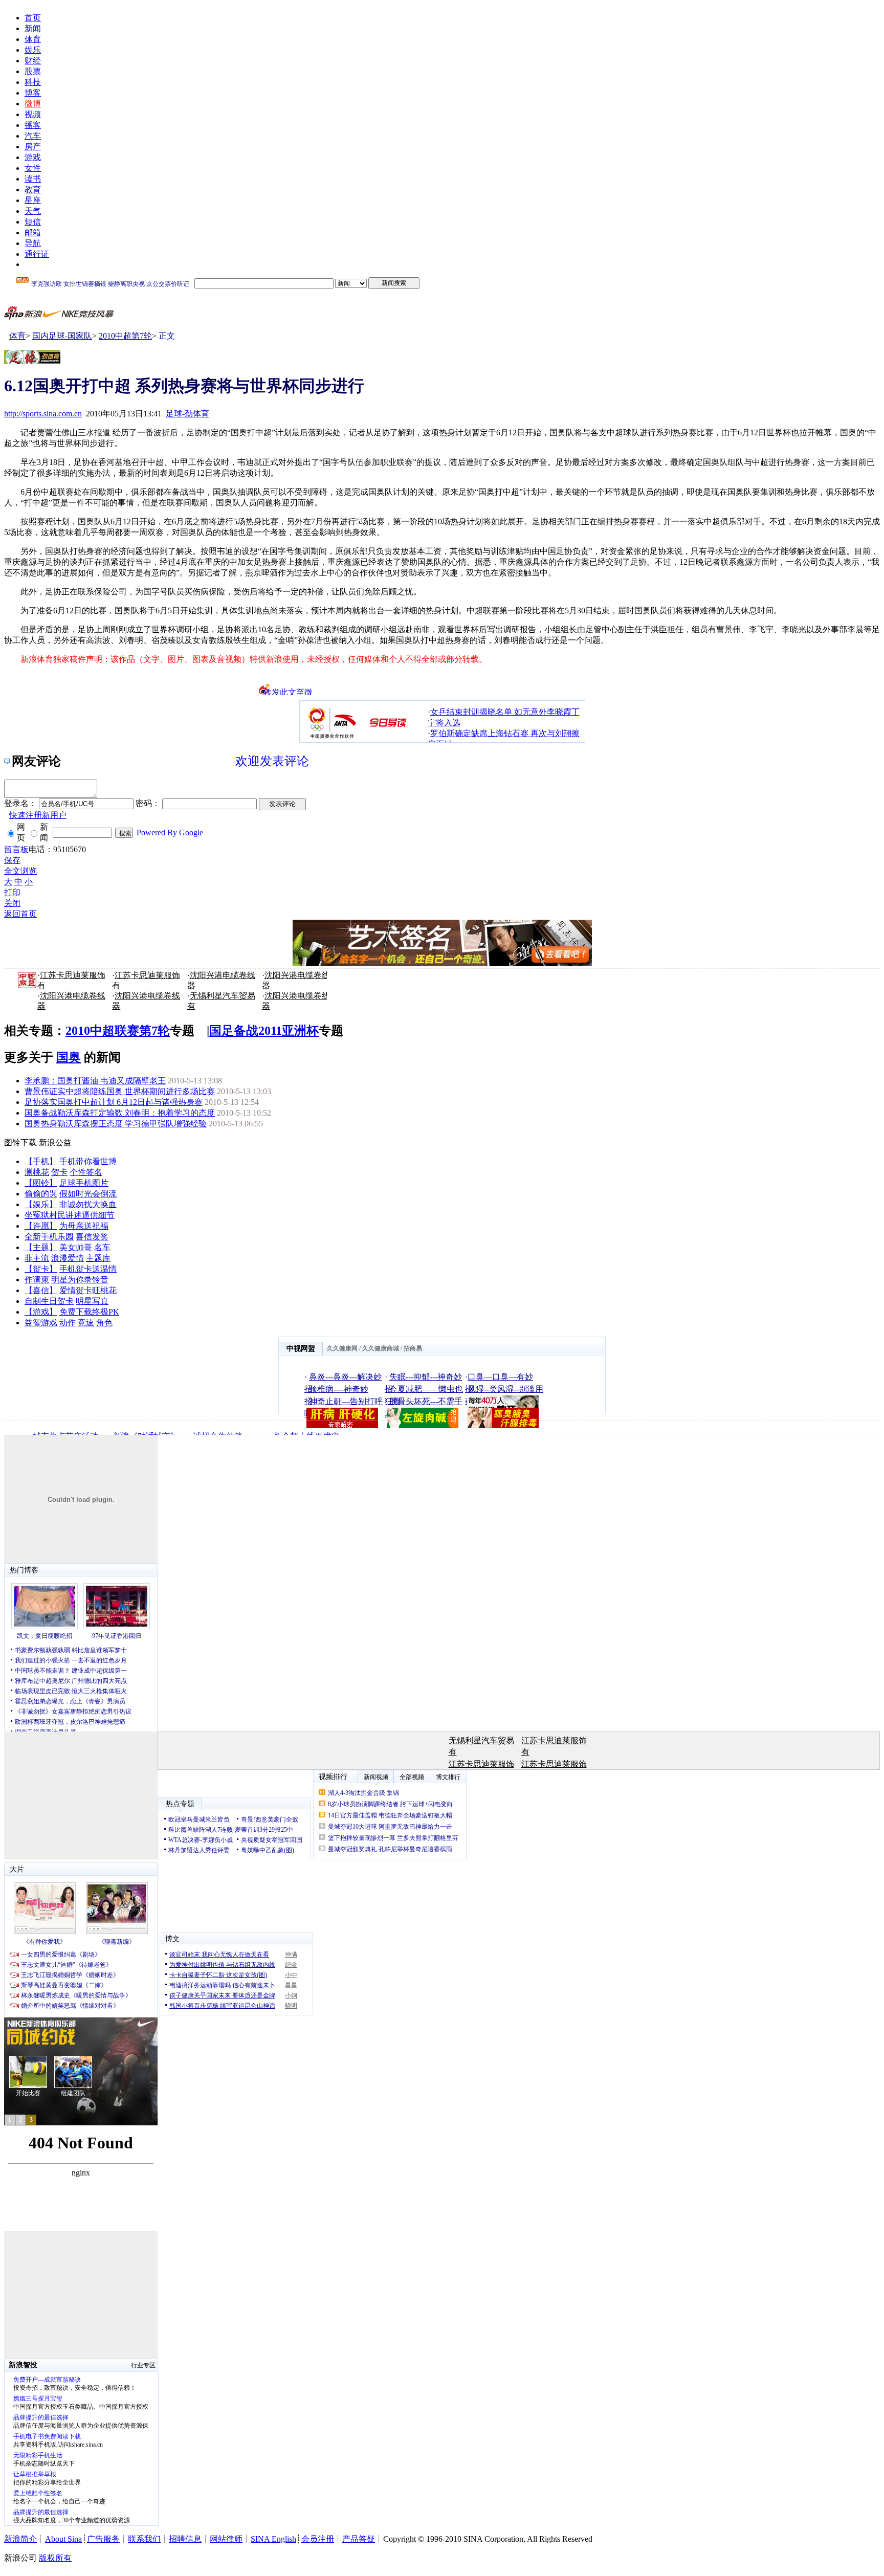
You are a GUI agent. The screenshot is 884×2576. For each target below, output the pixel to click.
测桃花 (37, 1172)
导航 (33, 243)
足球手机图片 (84, 1183)
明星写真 (92, 1301)
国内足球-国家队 (62, 336)
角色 (104, 1323)
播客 (33, 125)
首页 (33, 18)
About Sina (63, 2539)
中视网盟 (301, 1349)
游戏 (33, 157)
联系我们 (144, 2539)
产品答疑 (359, 2539)
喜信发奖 (92, 1237)
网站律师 (226, 2539)
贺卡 (59, 1172)
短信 (33, 222)
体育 (33, 39)
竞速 (86, 1323)
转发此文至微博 (288, 692)
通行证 (37, 254)
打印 (12, 892)
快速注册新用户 (38, 815)
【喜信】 (41, 1290)
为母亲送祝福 (84, 1226)
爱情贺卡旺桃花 (88, 1290)
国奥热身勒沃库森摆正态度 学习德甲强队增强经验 (116, 1124)
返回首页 (20, 914)
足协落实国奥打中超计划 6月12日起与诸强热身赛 (114, 1102)
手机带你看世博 (88, 1161)
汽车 (33, 136)
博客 (33, 93)
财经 (33, 61)
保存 (12, 860)
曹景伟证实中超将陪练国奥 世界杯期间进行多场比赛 (120, 1091)
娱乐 (33, 50)
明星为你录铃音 (80, 1280)
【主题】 (41, 1247)
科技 (33, 82)
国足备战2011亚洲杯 (264, 1031)
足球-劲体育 (187, 414)
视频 (33, 114)
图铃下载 (20, 1142)
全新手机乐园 (49, 1237)
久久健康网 (342, 1348)
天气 (33, 211)
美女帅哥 (76, 1247)
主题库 (98, 1258)
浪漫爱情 (68, 1258)
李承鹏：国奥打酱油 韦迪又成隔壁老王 (95, 1081)
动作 (68, 1323)
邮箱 (33, 232)
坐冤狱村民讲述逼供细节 (70, 1215)
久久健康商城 (381, 1348)
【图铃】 (41, 1183)
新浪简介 (20, 2539)
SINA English (273, 2539)
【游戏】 (41, 1312)
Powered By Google (170, 832)
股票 (33, 71)
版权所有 (55, 2558)
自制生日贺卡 (49, 1301)
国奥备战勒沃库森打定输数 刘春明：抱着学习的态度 (120, 1113)
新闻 (33, 28)
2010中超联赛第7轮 (118, 1031)
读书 (33, 179)
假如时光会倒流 (88, 1194)
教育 (33, 190)
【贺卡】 (41, 1269)
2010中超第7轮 (125, 336)
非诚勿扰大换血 (88, 1204)
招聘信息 (185, 2539)
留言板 (16, 849)
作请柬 (37, 1280)
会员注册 (318, 2539)
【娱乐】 (41, 1204)
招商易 (413, 1348)
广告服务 (103, 2539)
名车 (102, 1247)
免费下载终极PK (89, 1312)
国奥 (69, 1057)
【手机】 (41, 1161)
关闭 (12, 903)
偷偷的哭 (41, 1194)
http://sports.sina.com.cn (43, 414)
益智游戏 (41, 1323)
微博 (33, 104)
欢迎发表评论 (272, 761)
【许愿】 (41, 1226)
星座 (33, 200)
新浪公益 (55, 1142)
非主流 (37, 1258)
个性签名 (86, 1172)
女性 (33, 168)
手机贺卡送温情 (88, 1269)
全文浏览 (20, 871)
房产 (33, 147)
